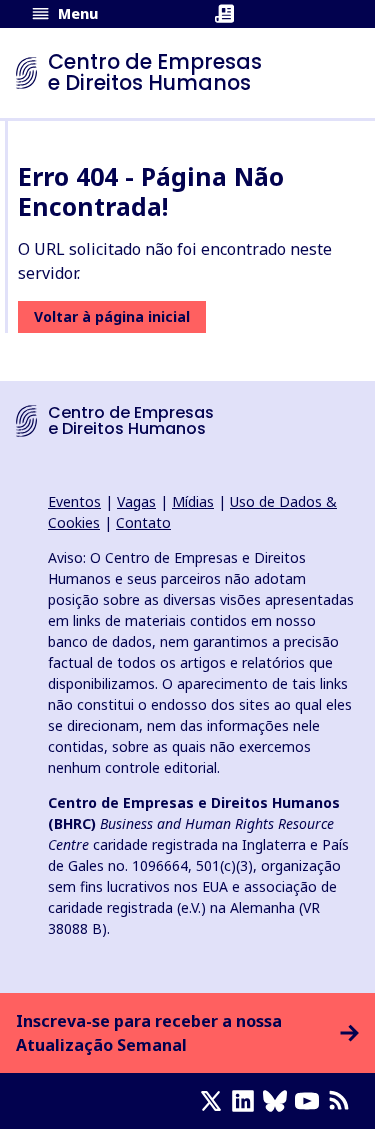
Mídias (193, 501)
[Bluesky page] (279, 1101)
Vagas (136, 501)
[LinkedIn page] (247, 1101)
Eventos (74, 501)
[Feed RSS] (343, 1101)
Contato (143, 522)
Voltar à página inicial (112, 316)
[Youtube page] (311, 1101)
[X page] (215, 1101)
